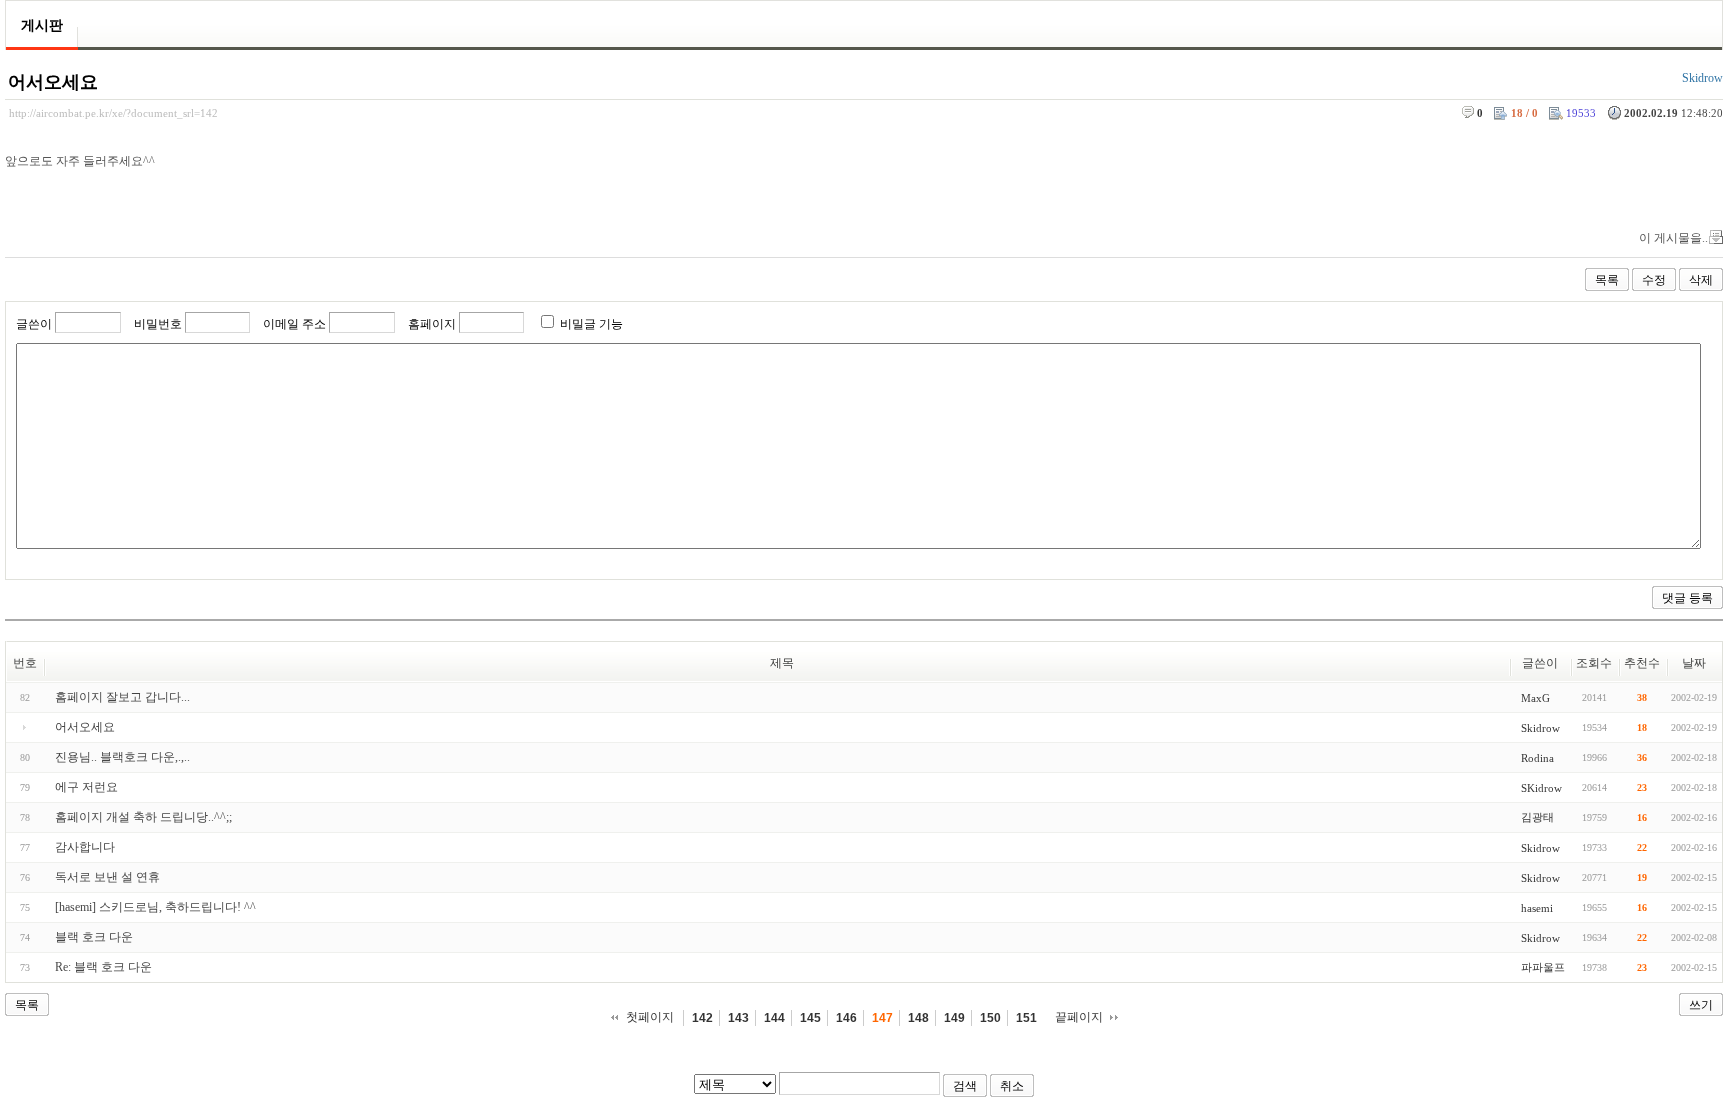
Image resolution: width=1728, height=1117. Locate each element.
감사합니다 (85, 847)
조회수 (1594, 663)
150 (990, 1018)
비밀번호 (158, 324)
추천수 (1642, 663)
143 (738, 1018)
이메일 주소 (294, 324)
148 (918, 1018)
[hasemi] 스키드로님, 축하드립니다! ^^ (155, 907)
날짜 (1694, 663)
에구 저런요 (86, 787)
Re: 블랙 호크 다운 (103, 967)
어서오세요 (53, 82)
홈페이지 (432, 324)
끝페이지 (1079, 1017)
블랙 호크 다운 (94, 937)
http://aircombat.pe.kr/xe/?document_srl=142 (113, 113)
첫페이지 (650, 1017)
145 (810, 1018)
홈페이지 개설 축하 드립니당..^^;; (143, 817)
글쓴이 (34, 324)
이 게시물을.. (1673, 238)
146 (846, 1018)
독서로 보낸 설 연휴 (107, 877)
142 (702, 1018)
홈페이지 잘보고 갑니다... (122, 697)
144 (774, 1018)
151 (1026, 1018)
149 (954, 1018)
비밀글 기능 (591, 324)
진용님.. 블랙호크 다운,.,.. (122, 757)
